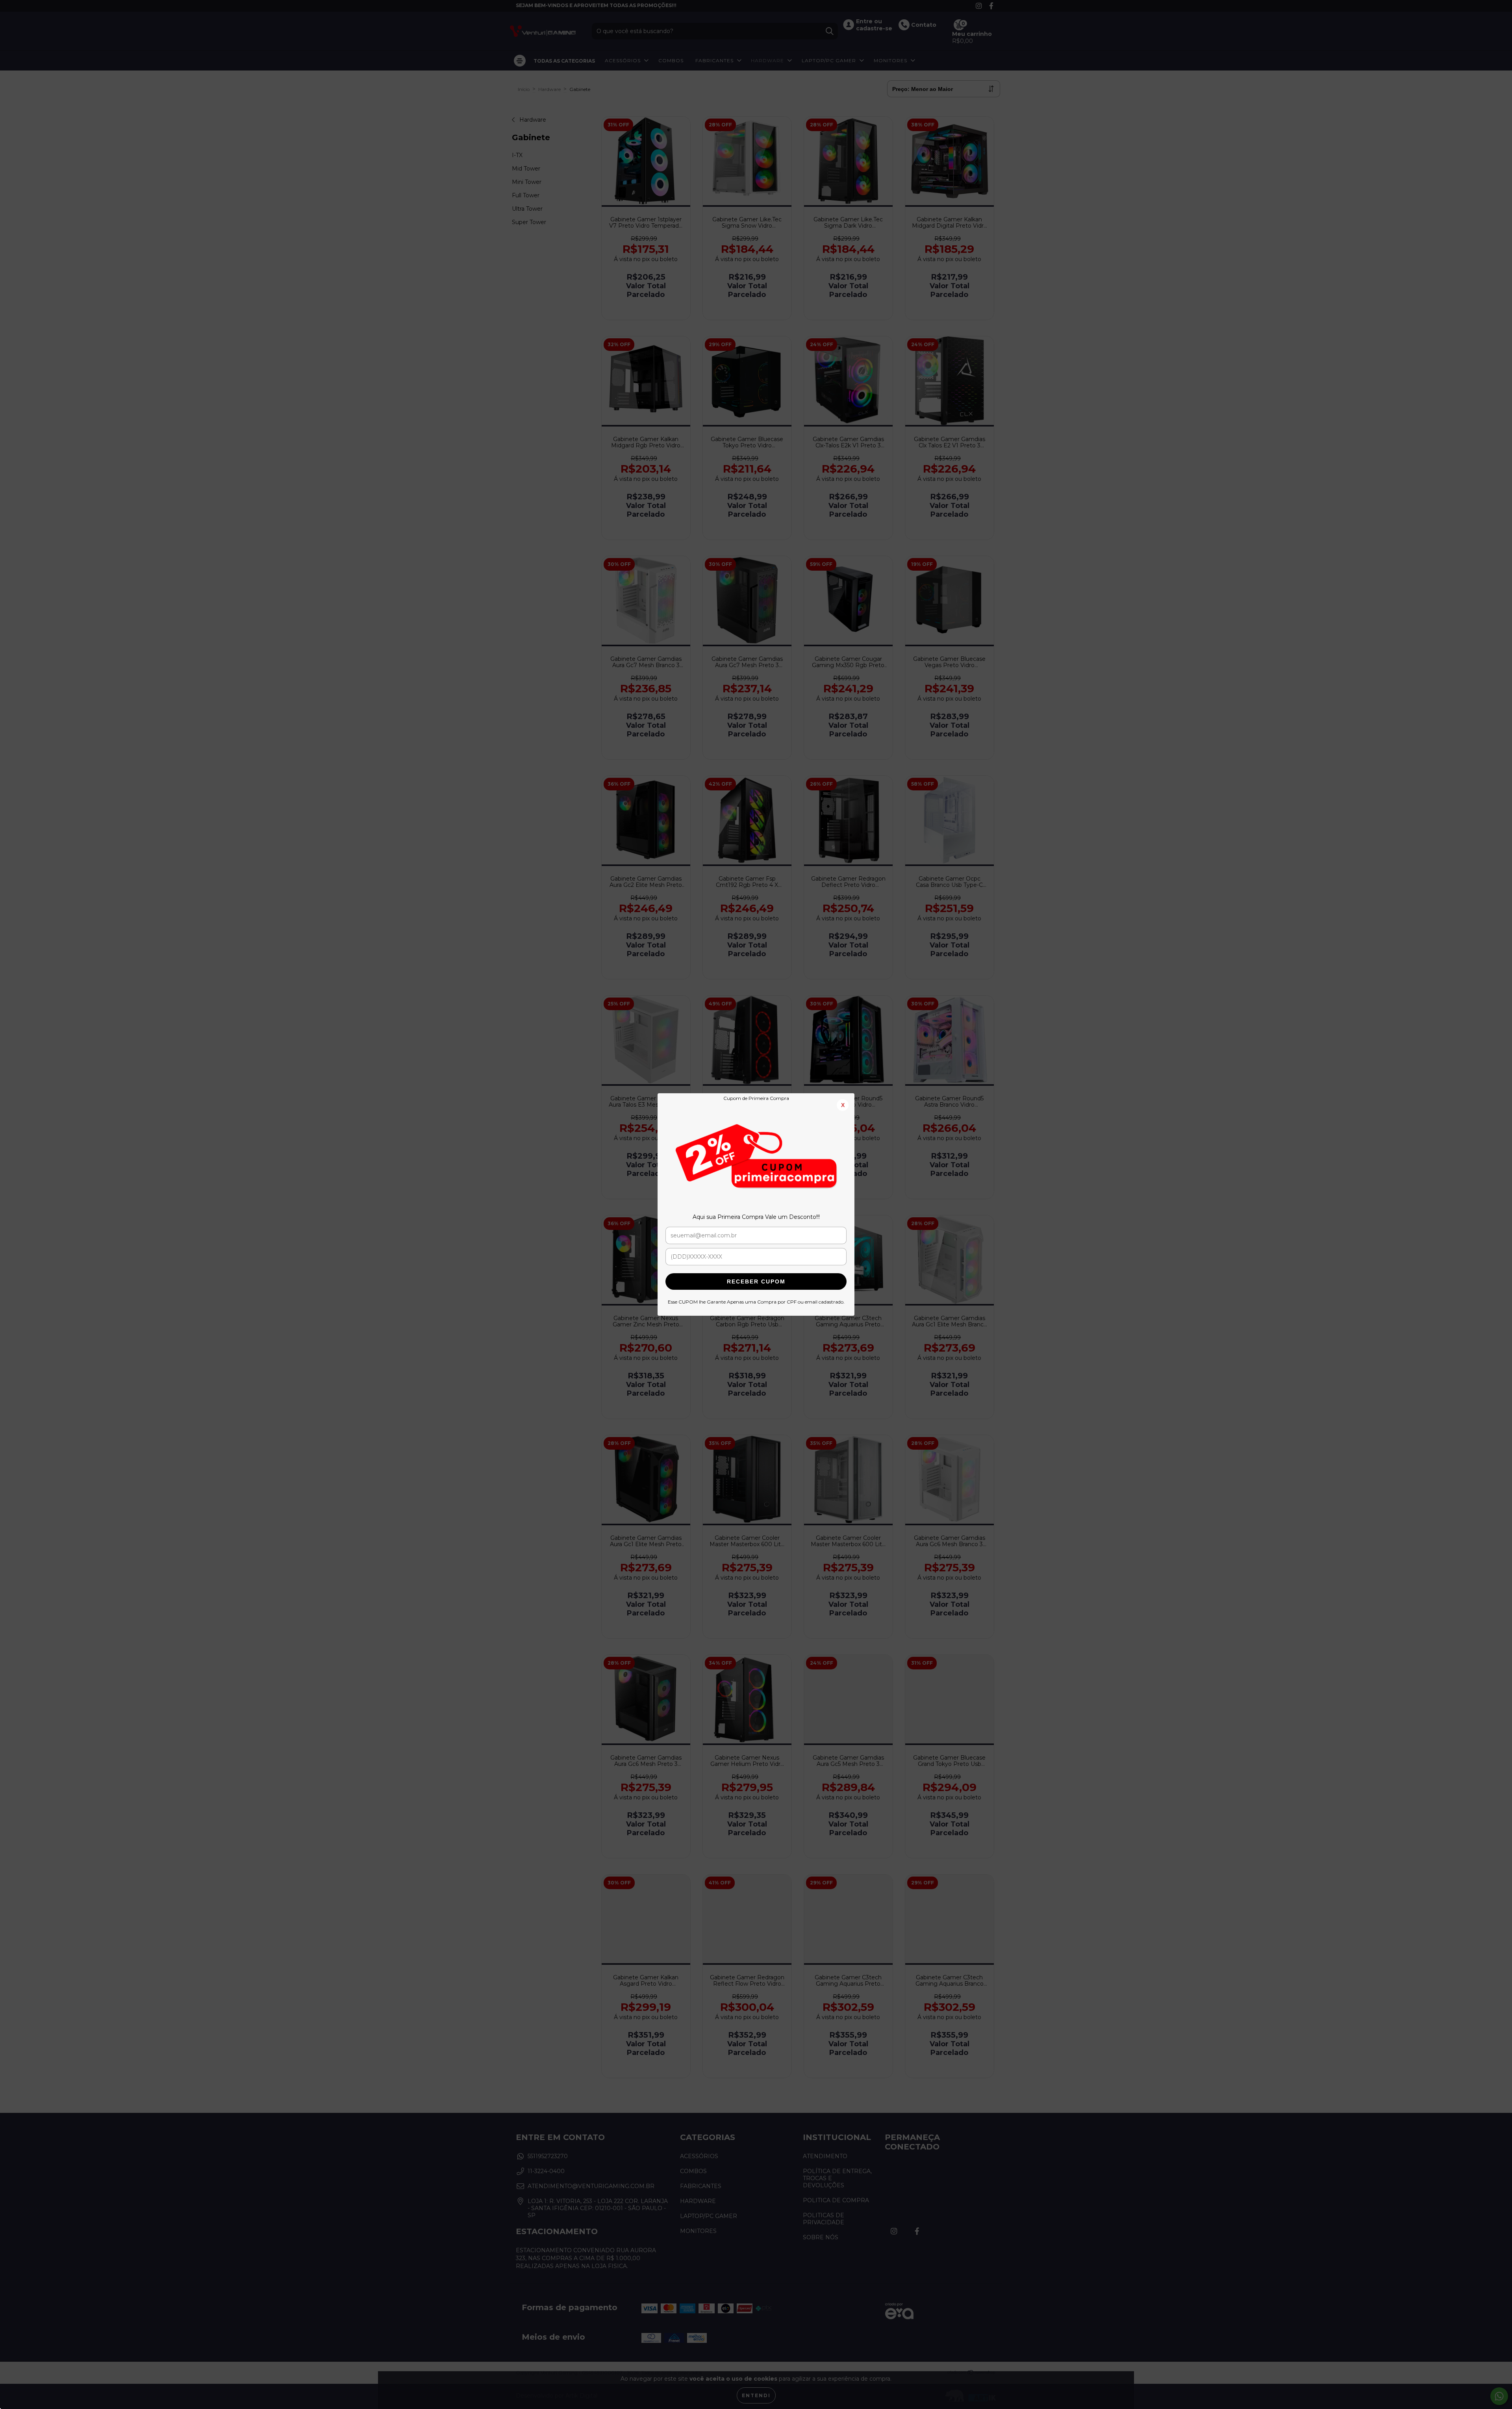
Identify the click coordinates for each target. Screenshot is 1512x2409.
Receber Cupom (756, 1281)
